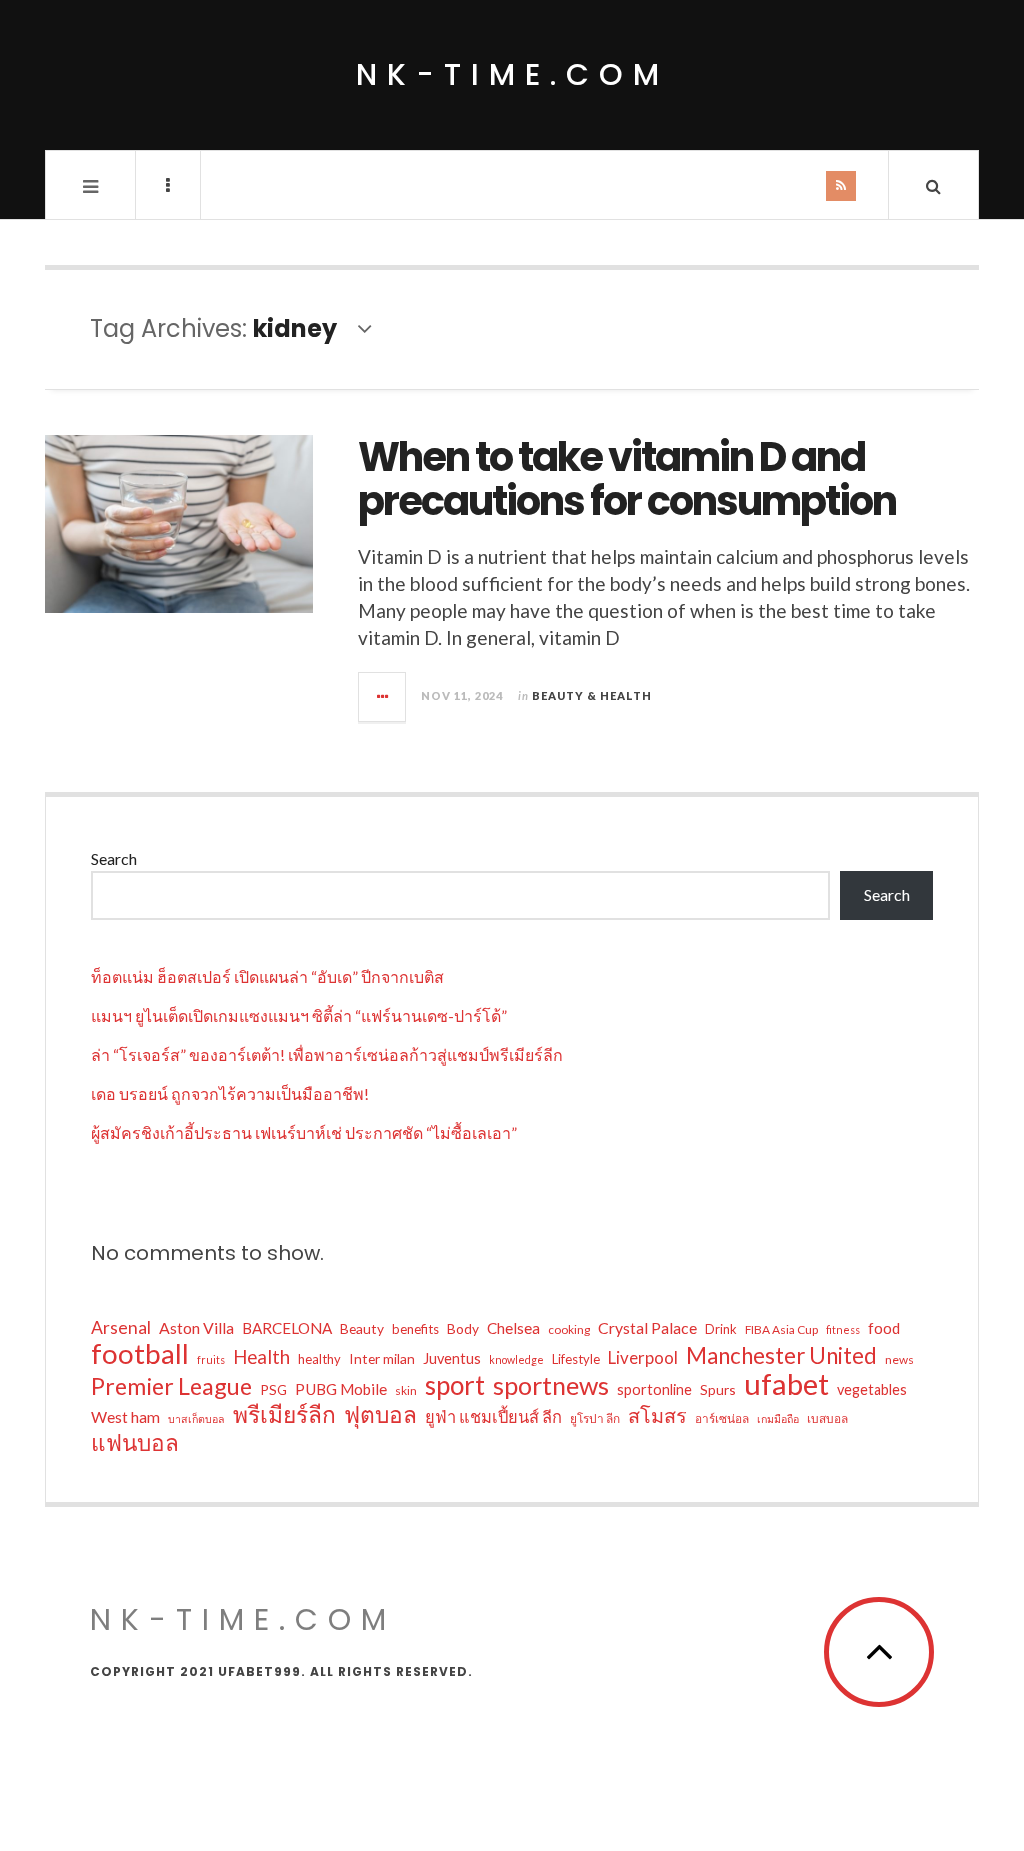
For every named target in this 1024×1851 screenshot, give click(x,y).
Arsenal (121, 1327)
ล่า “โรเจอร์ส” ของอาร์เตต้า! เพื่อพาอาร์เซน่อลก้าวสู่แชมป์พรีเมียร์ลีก (327, 1054)
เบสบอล (827, 1418)
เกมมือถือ (778, 1418)
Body (463, 1328)
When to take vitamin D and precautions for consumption (627, 479)
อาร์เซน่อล (722, 1418)
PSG (273, 1389)
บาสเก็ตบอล (196, 1418)
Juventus (452, 1358)
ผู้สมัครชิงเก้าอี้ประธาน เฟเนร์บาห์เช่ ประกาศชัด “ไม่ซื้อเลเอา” (304, 1132)
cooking (569, 1329)
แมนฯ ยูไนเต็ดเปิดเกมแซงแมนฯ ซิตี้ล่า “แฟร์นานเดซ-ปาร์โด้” (299, 1015)
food (884, 1328)
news (899, 1359)
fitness (843, 1329)
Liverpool (643, 1357)
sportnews (551, 1385)
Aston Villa (196, 1327)
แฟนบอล (135, 1443)
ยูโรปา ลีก (595, 1418)
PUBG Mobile (341, 1389)
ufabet (786, 1384)
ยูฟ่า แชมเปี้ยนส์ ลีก (493, 1417)
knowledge (516, 1359)
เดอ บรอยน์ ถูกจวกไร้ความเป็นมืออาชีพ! (230, 1093)
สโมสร (657, 1415)
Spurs (718, 1389)
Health (261, 1356)
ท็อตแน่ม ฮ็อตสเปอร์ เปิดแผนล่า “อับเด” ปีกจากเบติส (267, 976)
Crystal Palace (647, 1327)
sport (455, 1385)
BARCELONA (287, 1328)
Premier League (171, 1386)
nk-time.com (512, 74)
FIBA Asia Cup (781, 1329)
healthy (319, 1359)
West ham (125, 1416)
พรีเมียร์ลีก (284, 1415)
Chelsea (513, 1328)
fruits (211, 1359)
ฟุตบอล (380, 1415)
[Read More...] (383, 697)
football (140, 1354)
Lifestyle (576, 1359)
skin (406, 1390)
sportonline (654, 1389)
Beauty (362, 1328)
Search (114, 858)
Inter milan (382, 1358)
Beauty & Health (592, 695)
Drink (721, 1329)
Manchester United (781, 1356)
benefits (415, 1329)
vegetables (872, 1389)
